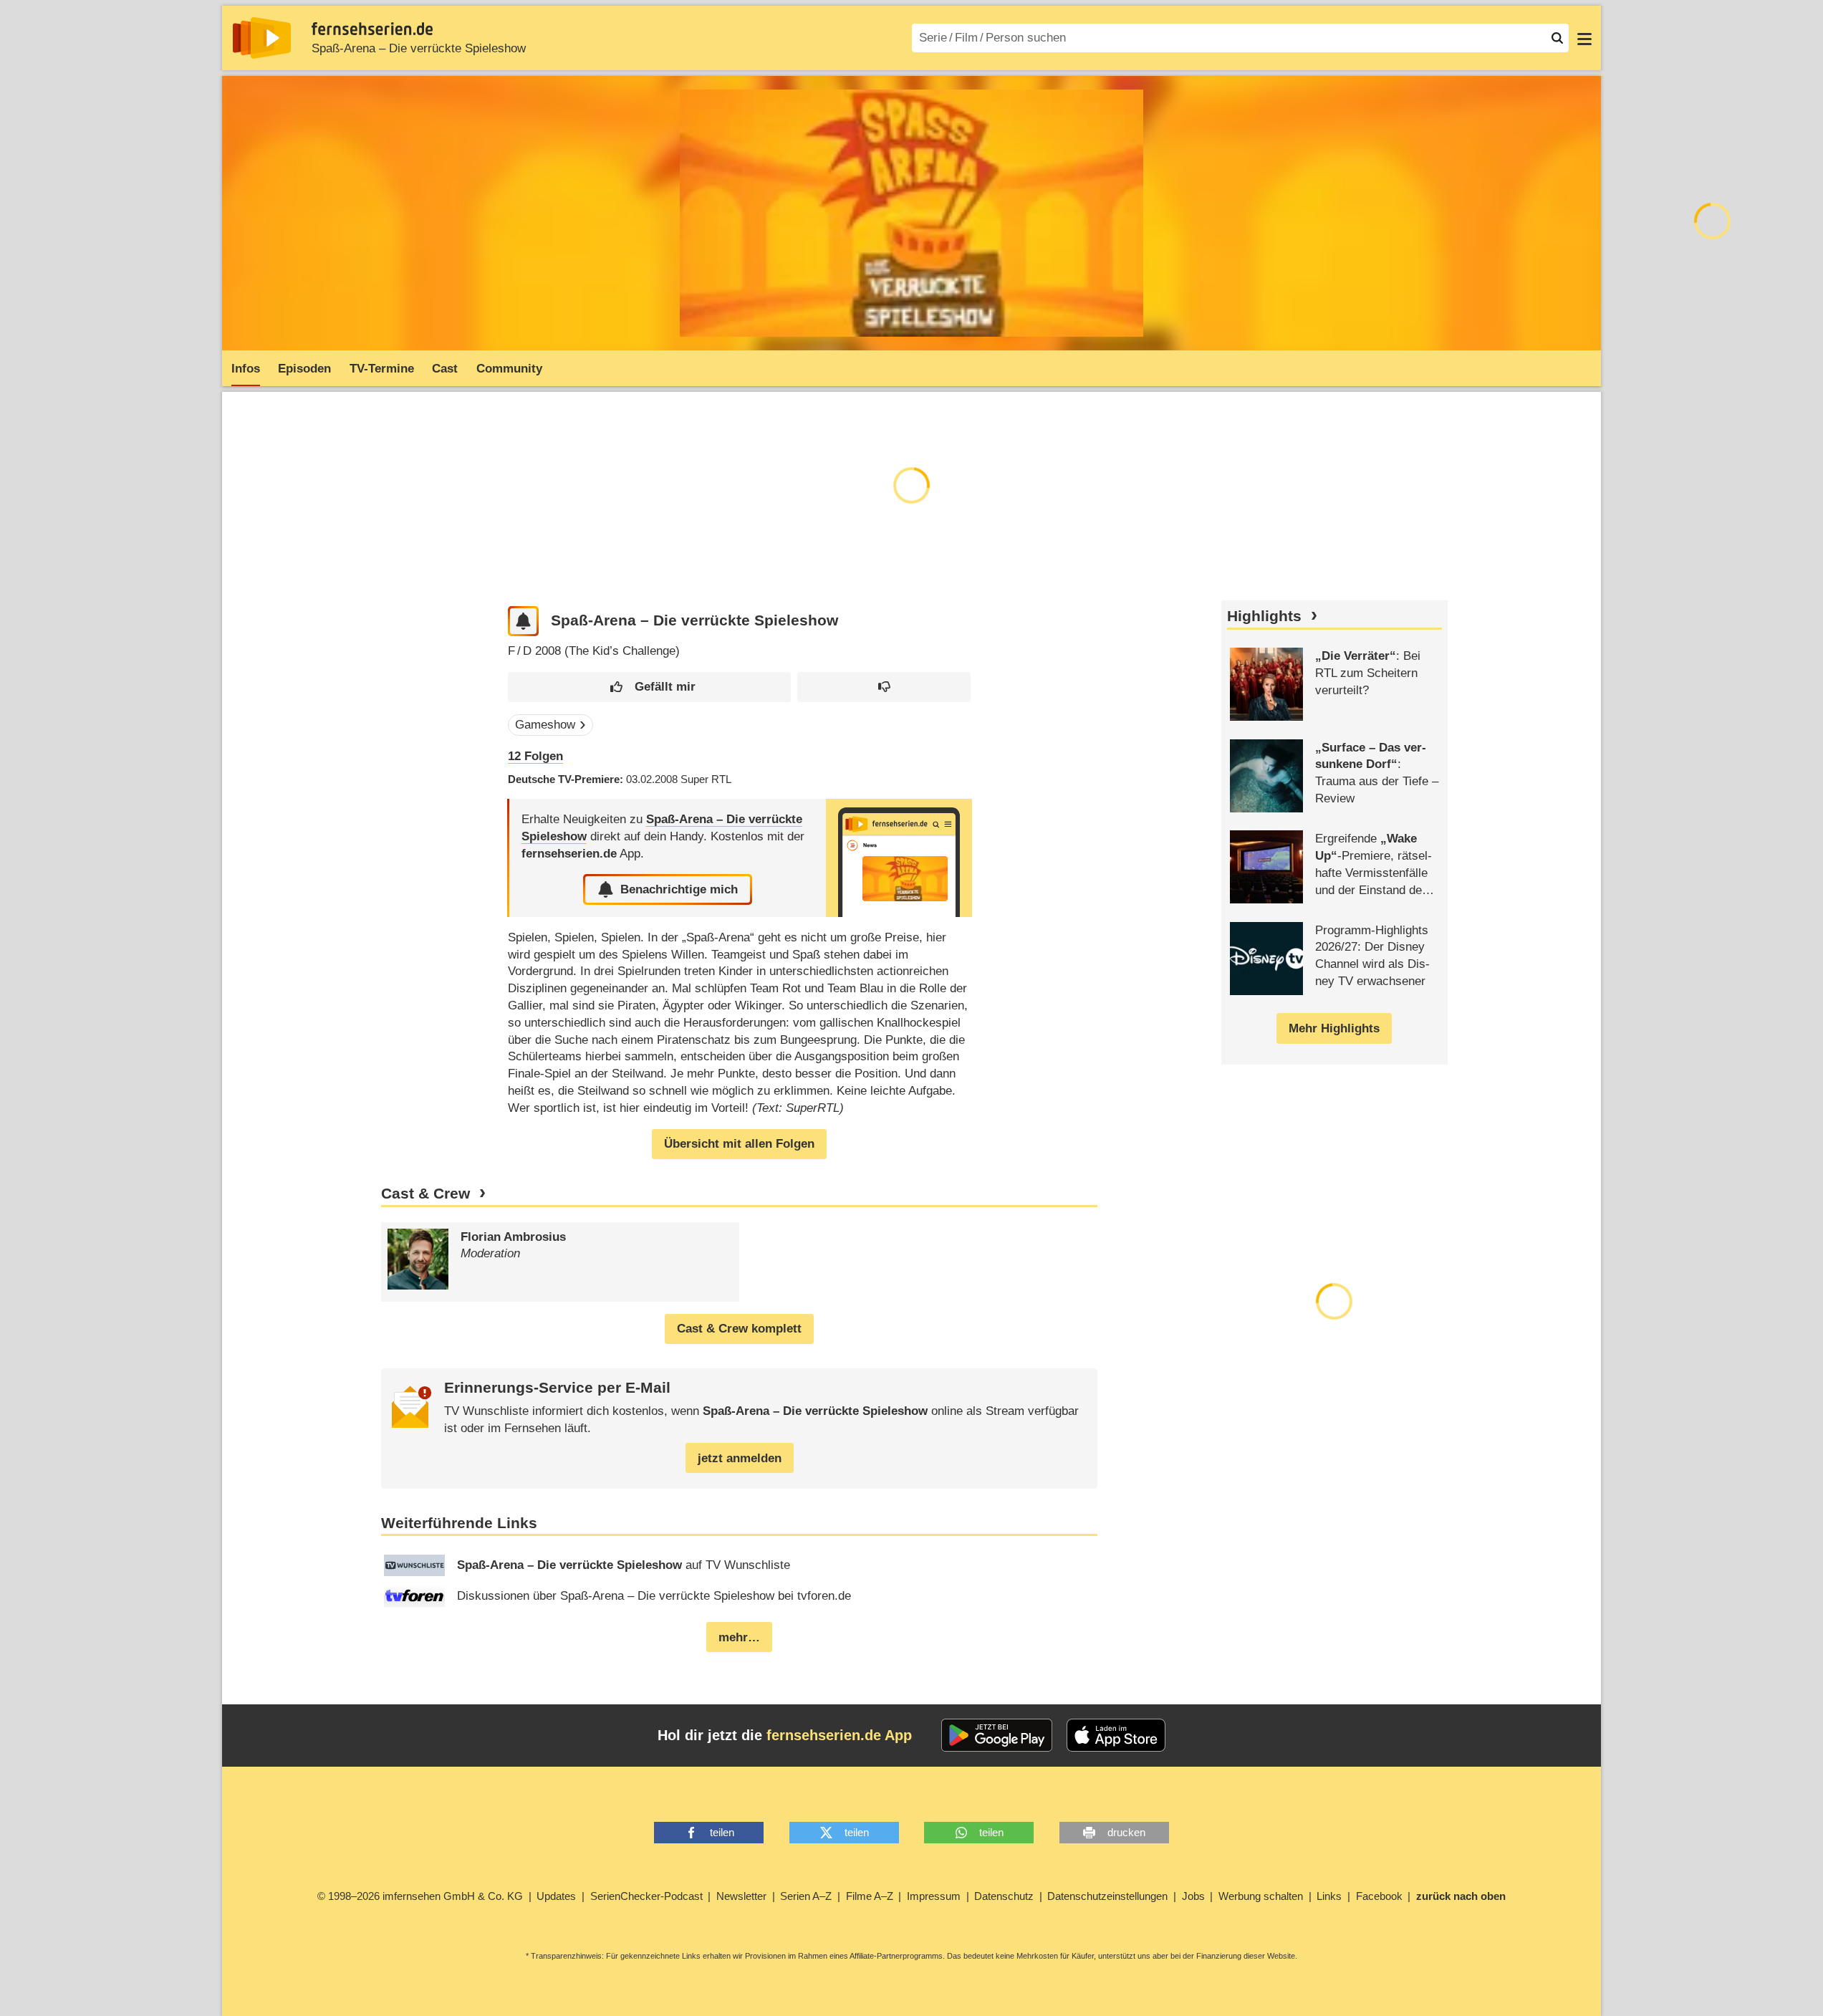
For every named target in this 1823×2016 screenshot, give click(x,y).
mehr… (739, 1637)
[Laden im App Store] (1116, 1735)
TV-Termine (382, 369)
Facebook (1379, 1896)
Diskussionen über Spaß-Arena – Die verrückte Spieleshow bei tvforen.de (654, 1596)
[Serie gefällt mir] (649, 687)
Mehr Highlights (1334, 1028)
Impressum (934, 1896)
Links (1329, 1896)
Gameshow (545, 725)
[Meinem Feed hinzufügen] (523, 621)
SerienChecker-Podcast (646, 1896)
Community (509, 369)
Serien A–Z (806, 1896)
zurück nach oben (1461, 1896)
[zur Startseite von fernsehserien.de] (262, 38)
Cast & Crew (425, 1194)
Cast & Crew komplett (739, 1329)
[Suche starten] (1557, 38)
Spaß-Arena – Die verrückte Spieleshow (419, 48)
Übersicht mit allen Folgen (739, 1144)
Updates (556, 1896)
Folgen (535, 756)
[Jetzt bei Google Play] (997, 1735)
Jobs (1193, 1896)
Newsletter (741, 1896)
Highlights (1264, 616)
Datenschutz (1004, 1896)
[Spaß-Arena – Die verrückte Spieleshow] (899, 858)
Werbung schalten (1261, 1896)
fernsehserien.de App (839, 1735)
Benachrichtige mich (679, 889)
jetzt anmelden (740, 1458)
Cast (445, 369)
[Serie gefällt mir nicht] (884, 687)
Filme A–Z (870, 1896)
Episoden (304, 369)
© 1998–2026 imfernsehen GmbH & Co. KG (420, 1896)
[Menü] (1584, 38)
